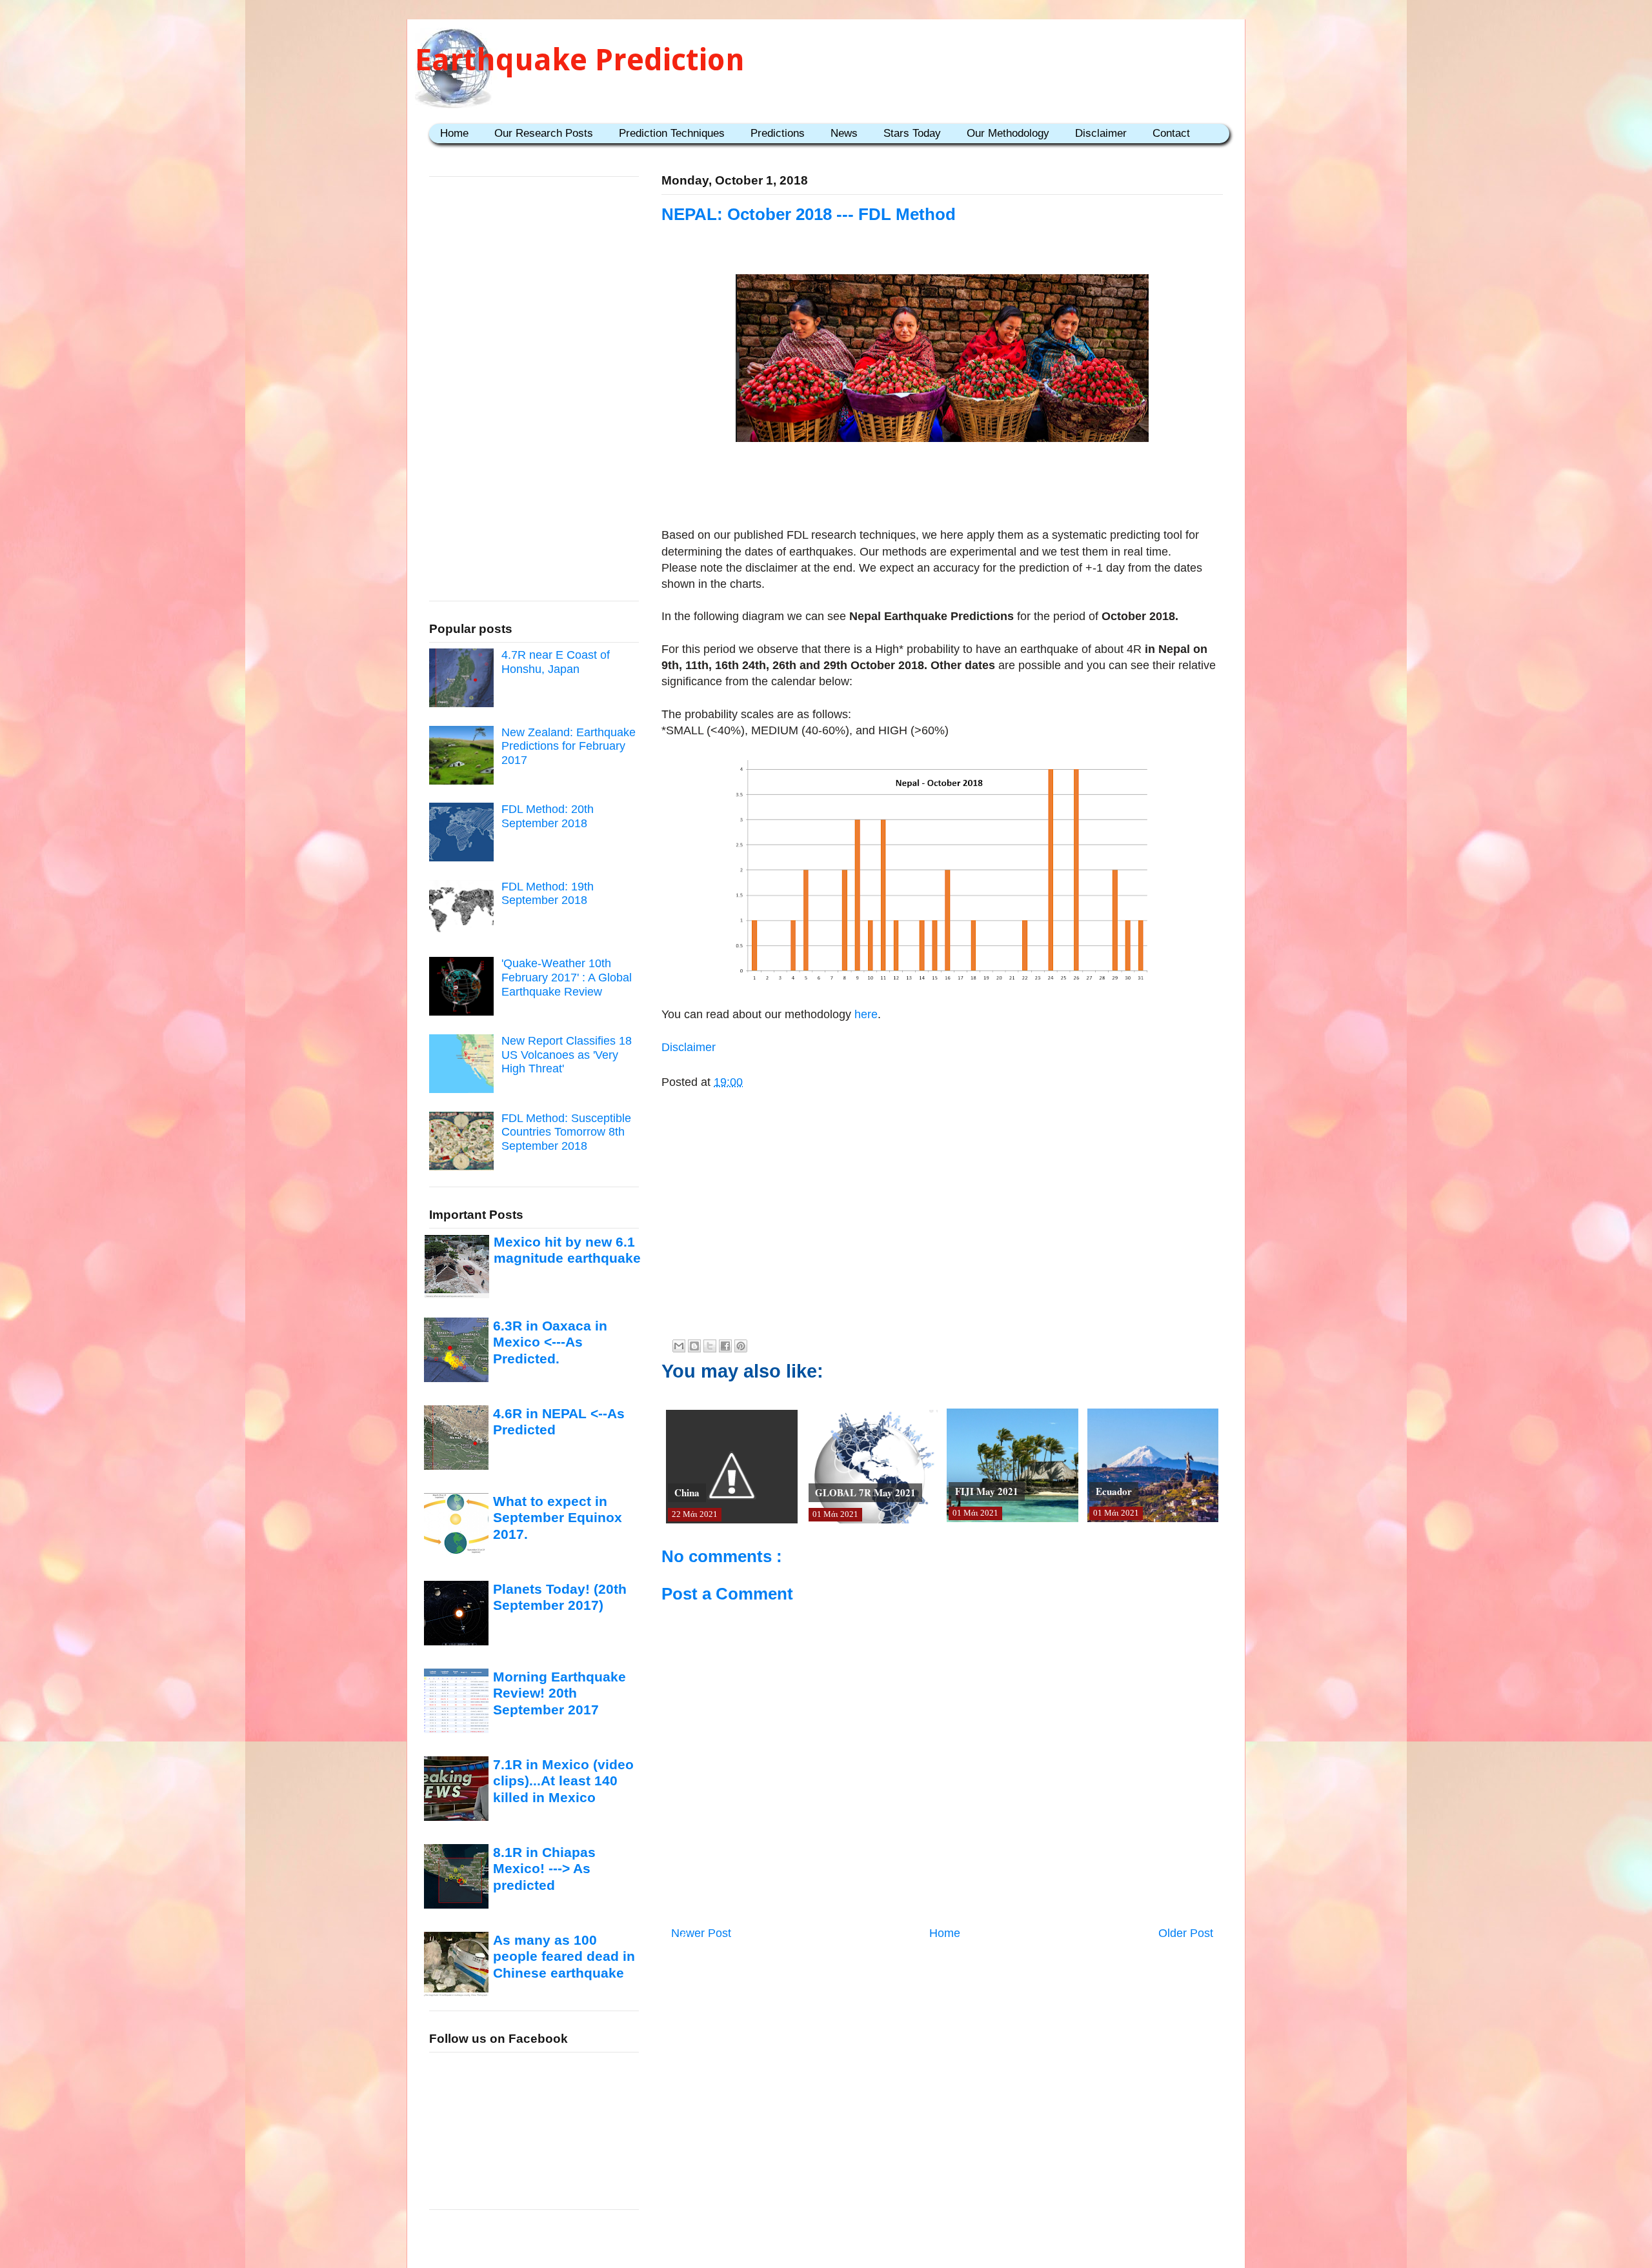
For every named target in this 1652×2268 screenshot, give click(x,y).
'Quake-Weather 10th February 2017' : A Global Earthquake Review (567, 977)
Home (454, 133)
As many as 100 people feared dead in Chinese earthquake (564, 1956)
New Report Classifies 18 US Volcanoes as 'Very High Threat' (567, 1055)
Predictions (778, 133)
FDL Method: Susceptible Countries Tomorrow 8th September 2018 (566, 1132)
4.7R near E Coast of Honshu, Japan (556, 662)
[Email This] (679, 1346)
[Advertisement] (942, 487)
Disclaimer (1101, 133)
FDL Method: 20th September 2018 (548, 816)
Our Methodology (1008, 133)
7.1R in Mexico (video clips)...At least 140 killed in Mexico (563, 1781)
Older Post (1186, 1933)
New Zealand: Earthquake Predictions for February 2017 (569, 746)
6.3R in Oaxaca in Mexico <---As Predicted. (550, 1342)
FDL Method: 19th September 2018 (548, 894)
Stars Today (912, 133)
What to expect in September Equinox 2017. (558, 1518)
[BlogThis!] (694, 1346)
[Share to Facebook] (725, 1346)
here (864, 1014)
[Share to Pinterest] (741, 1346)
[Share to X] (710, 1346)
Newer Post (701, 1933)
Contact (1171, 133)
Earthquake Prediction (580, 60)
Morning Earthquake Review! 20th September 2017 (559, 1693)
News (844, 133)
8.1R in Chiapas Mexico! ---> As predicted (544, 1869)
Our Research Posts (544, 133)
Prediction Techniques (672, 133)
